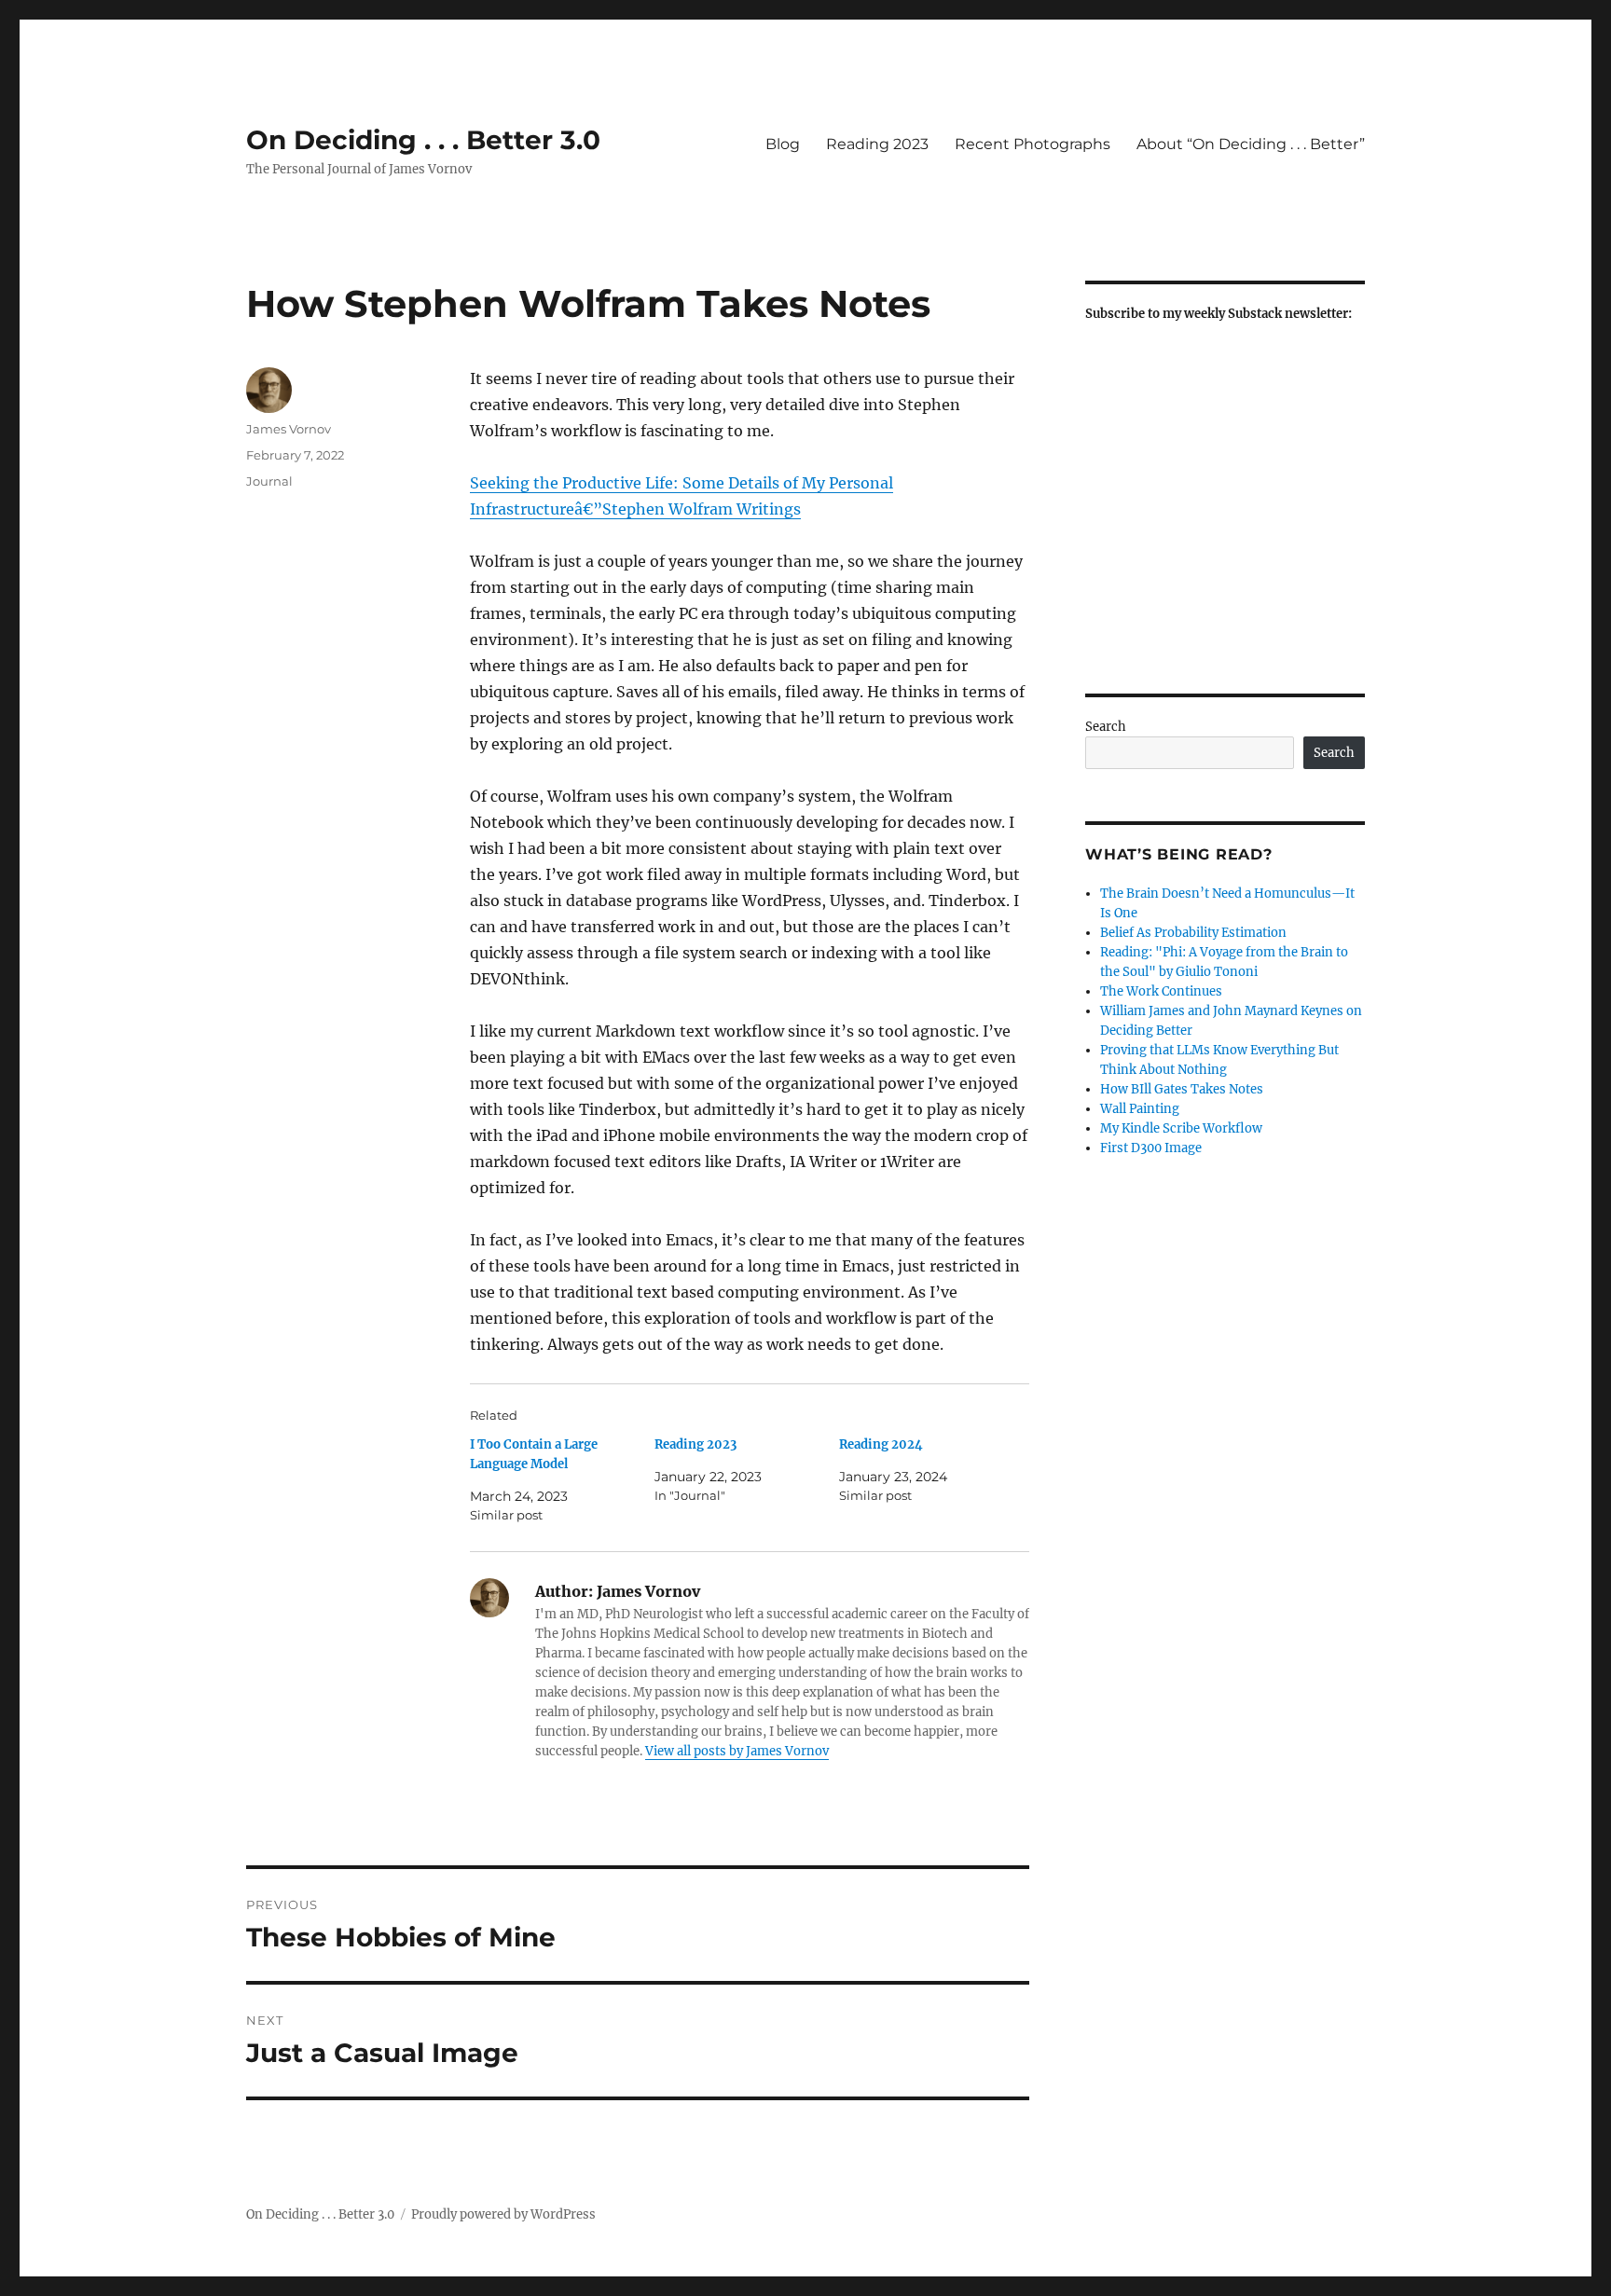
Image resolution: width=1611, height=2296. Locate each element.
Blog (783, 144)
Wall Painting (1140, 1109)
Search (1106, 727)
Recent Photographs (1033, 144)
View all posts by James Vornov (737, 1751)
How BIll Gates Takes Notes (1182, 1089)
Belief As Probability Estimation (1193, 933)
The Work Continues (1161, 991)
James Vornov (289, 429)
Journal (269, 481)
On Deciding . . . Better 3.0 (423, 140)
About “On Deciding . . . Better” (1251, 144)
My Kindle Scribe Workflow (1181, 1128)
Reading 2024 (881, 1444)
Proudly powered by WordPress (503, 2214)
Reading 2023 (877, 144)
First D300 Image (1151, 1148)
